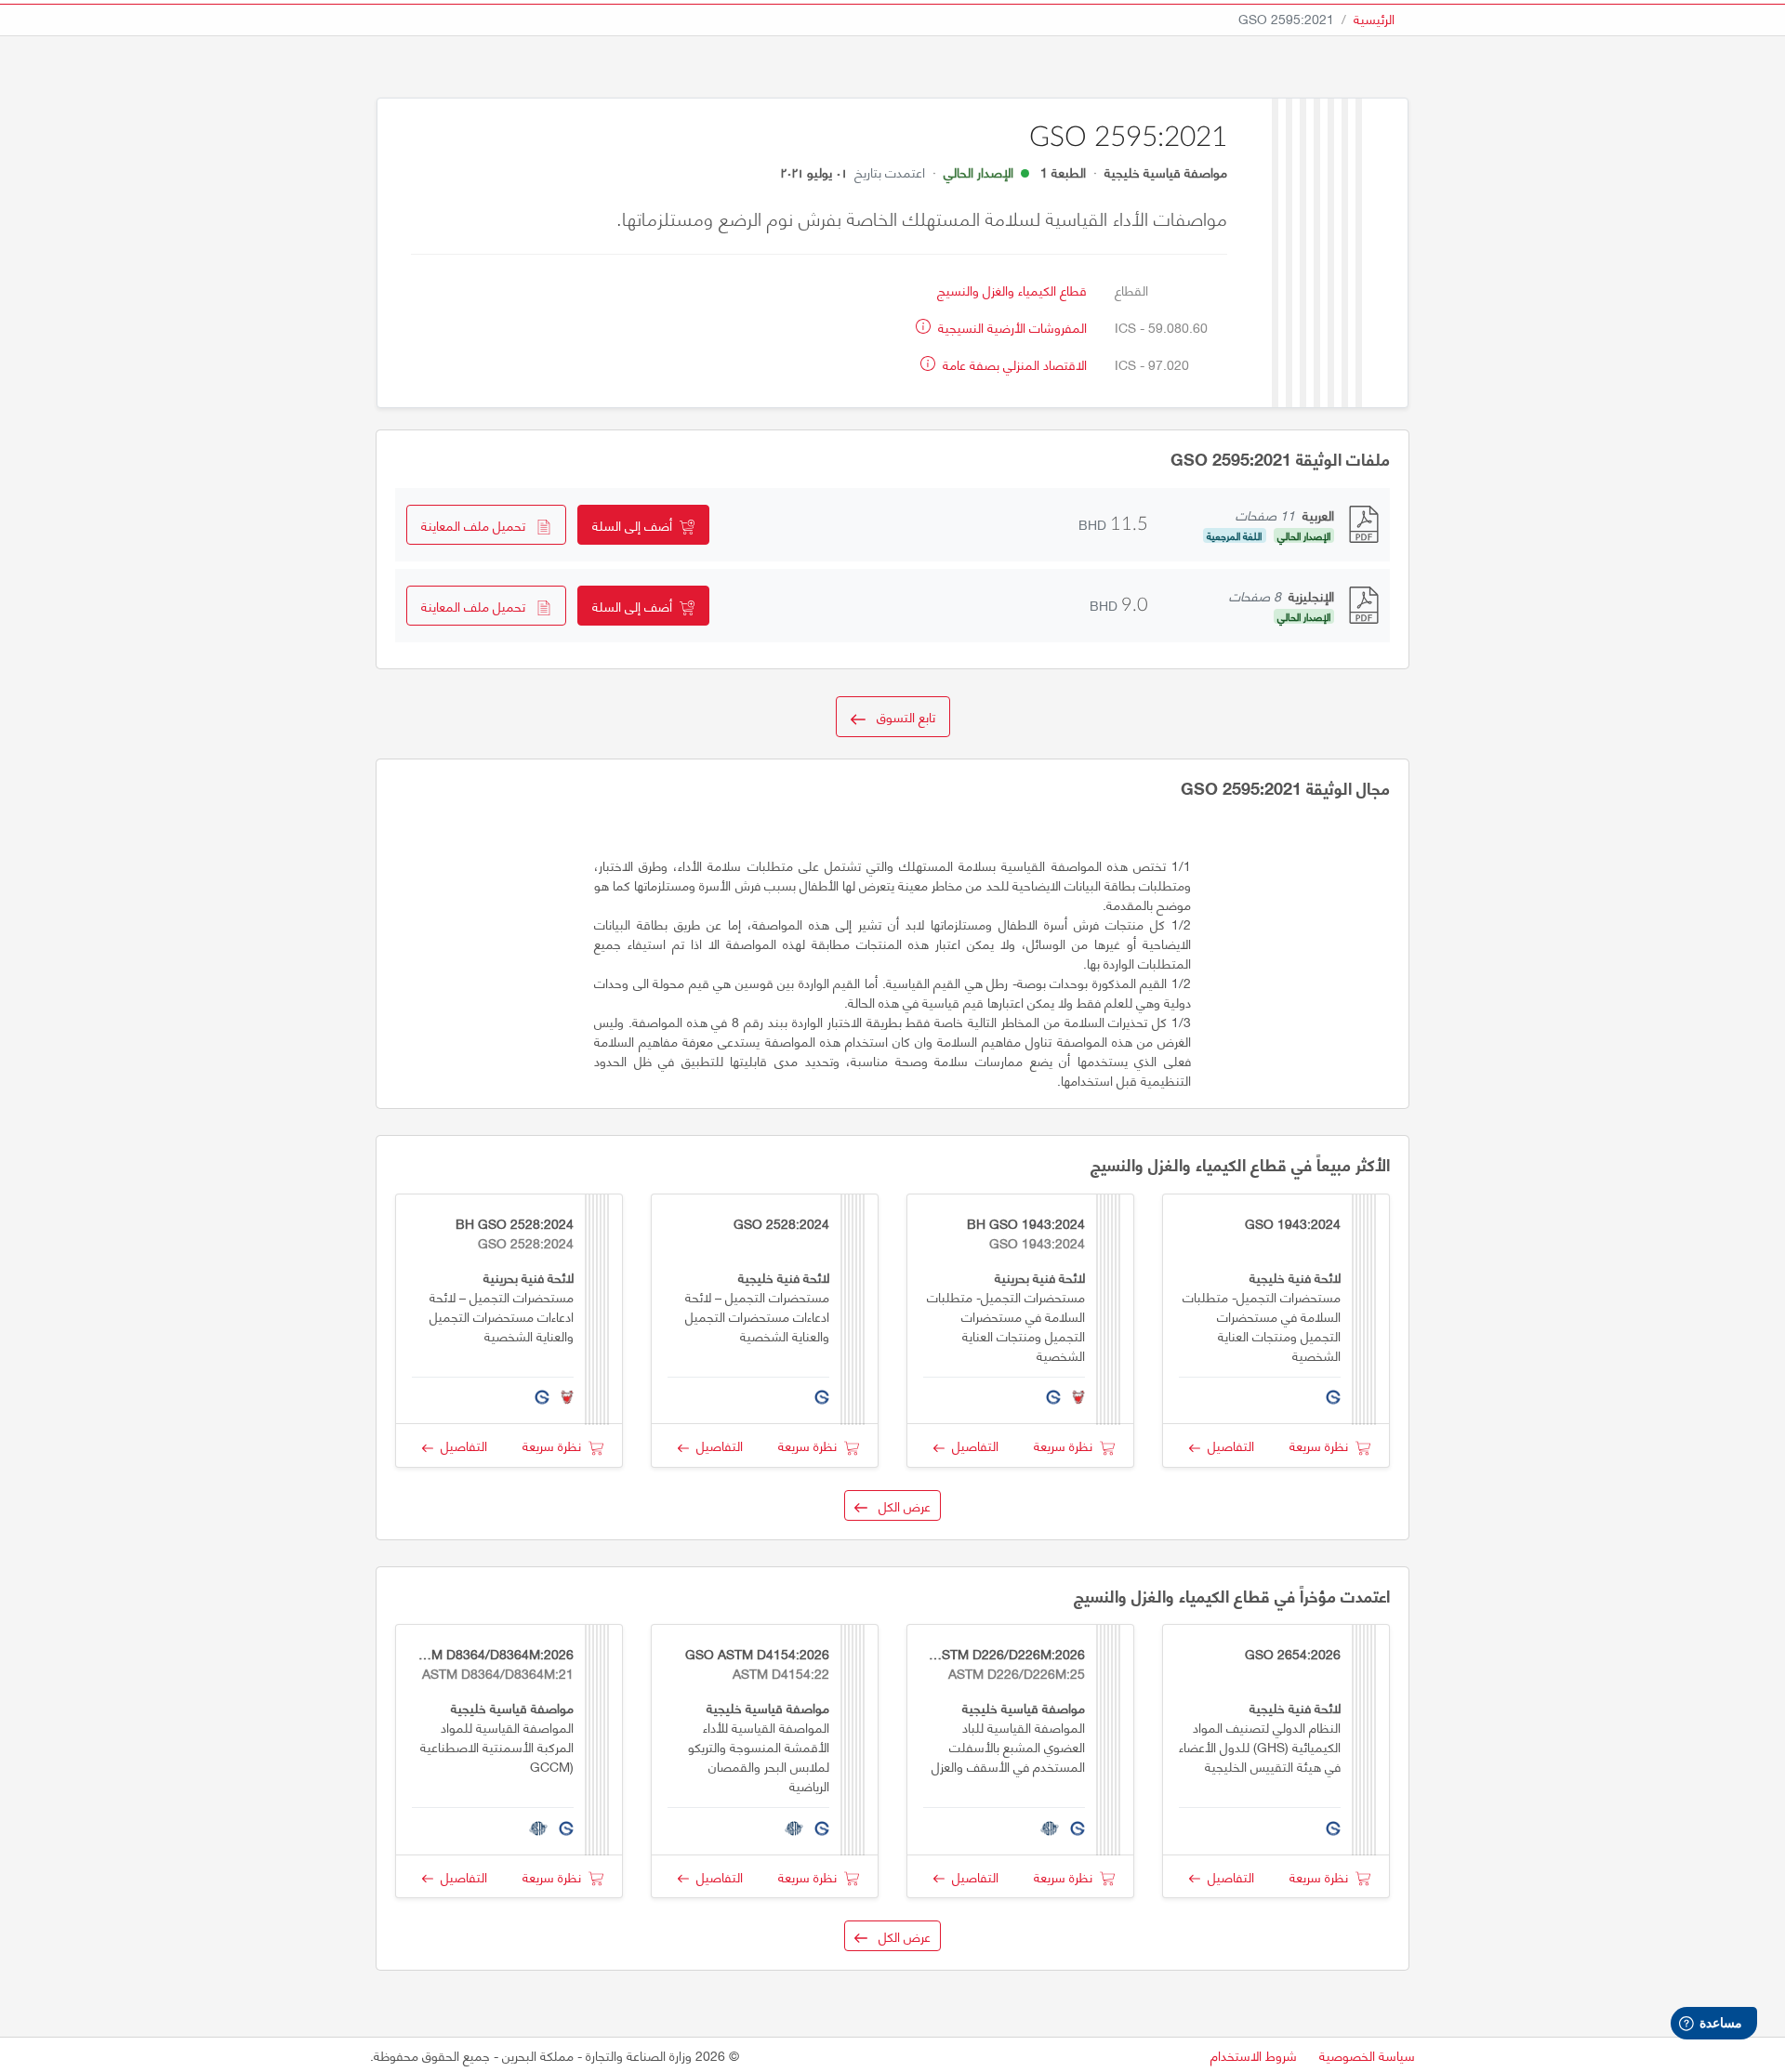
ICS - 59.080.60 (1161, 327)
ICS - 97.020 (1152, 364)
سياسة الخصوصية (1367, 2055)
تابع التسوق (900, 716)
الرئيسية (1374, 18)
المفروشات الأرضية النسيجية (1011, 327)
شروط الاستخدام (1254, 2055)
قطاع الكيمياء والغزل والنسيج (1012, 290)
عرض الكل (899, 1505)
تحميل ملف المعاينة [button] (479, 525)
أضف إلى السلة (636, 525)
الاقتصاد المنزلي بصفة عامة (1013, 364)
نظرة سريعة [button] (1322, 1445)
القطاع (1131, 290)
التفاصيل (1227, 1445)
